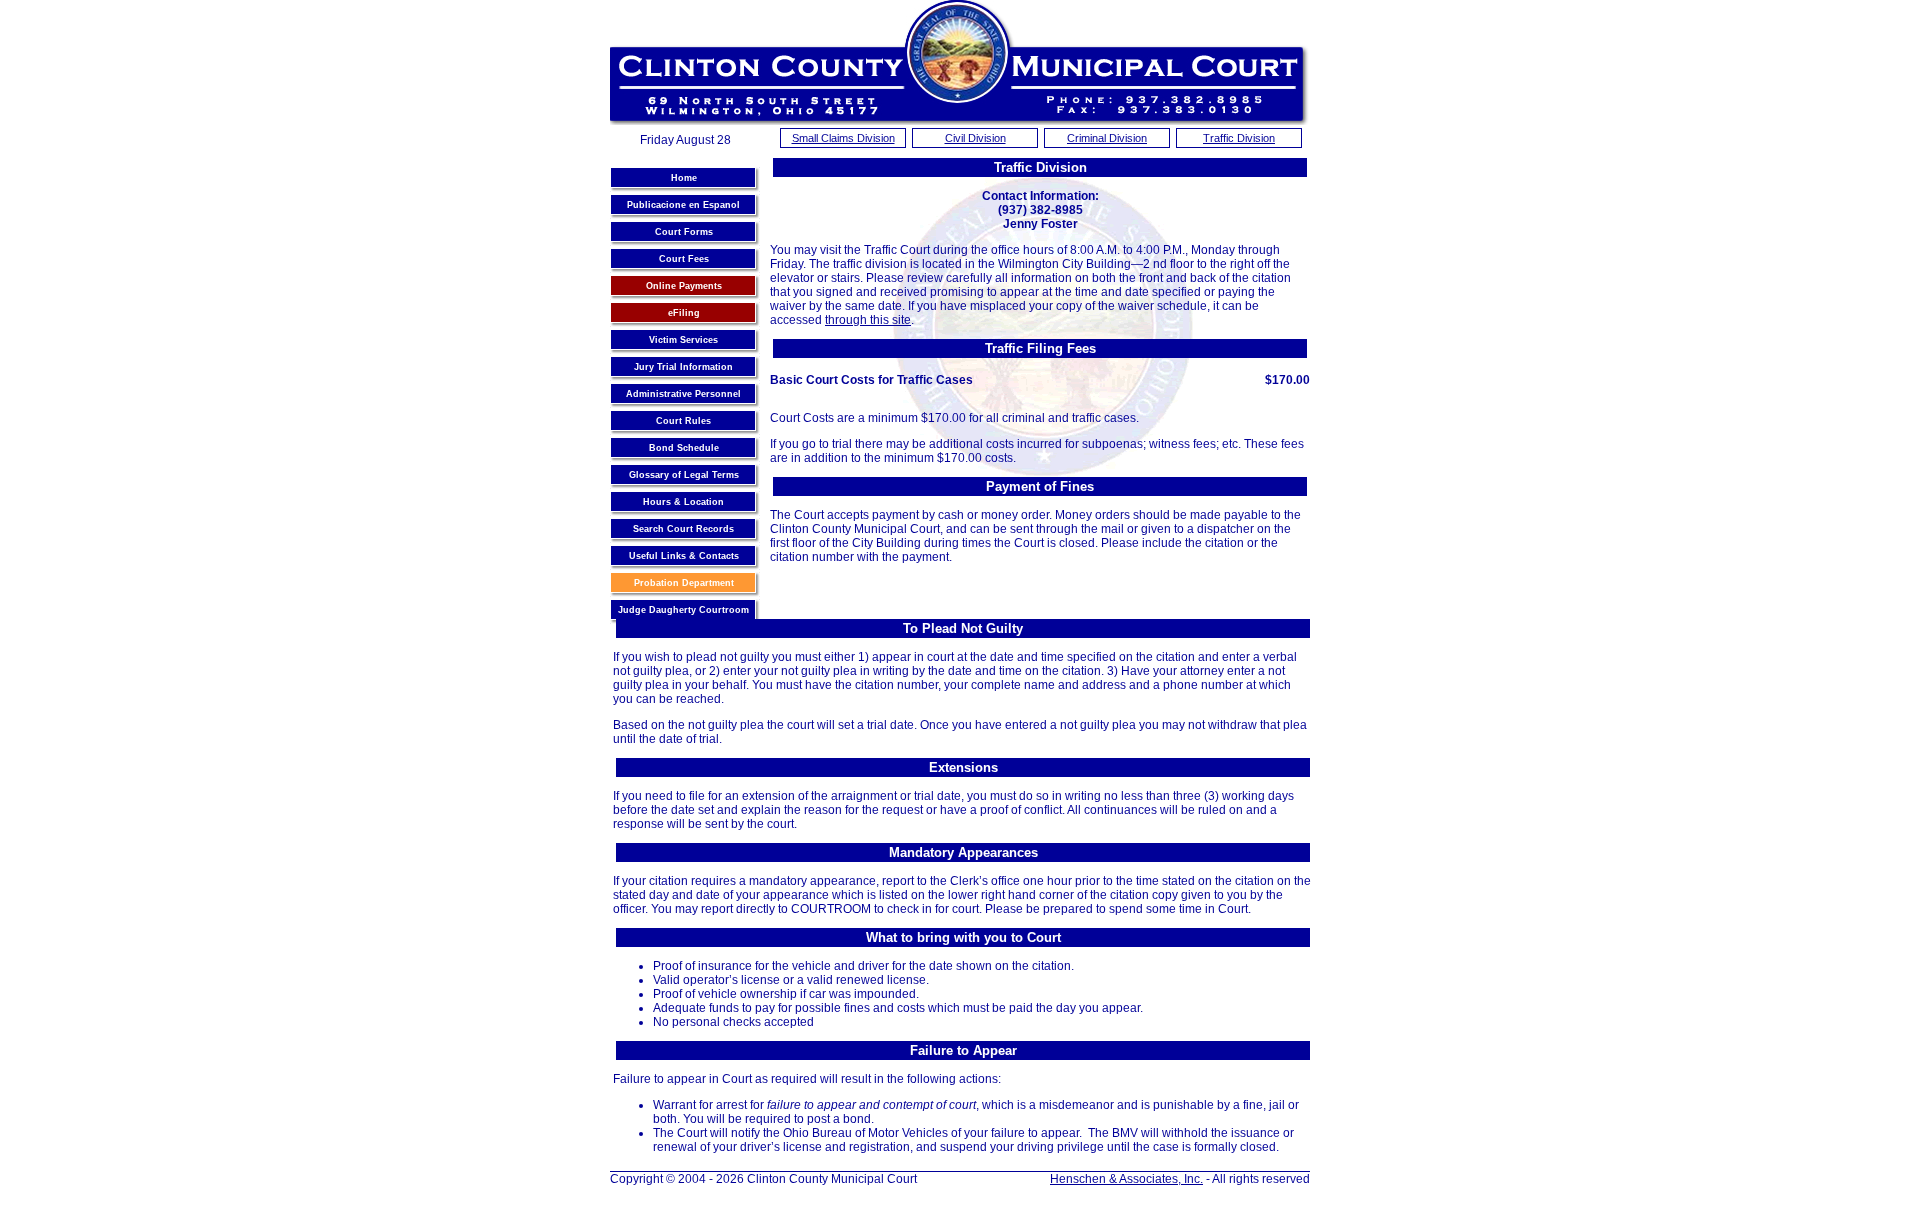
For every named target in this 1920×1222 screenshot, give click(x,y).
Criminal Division (1107, 138)
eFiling (684, 313)
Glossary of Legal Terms (684, 475)
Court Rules (683, 421)
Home (684, 178)
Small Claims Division (843, 138)
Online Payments (684, 286)
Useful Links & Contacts (684, 556)
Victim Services (683, 340)
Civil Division (975, 138)
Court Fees (684, 259)
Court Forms (684, 232)
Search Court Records (683, 529)
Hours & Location (683, 502)
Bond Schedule (684, 448)
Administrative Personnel (683, 394)
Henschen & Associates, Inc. (1126, 1179)
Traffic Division (1239, 138)
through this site (868, 320)
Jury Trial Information (683, 367)
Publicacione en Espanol (683, 205)
